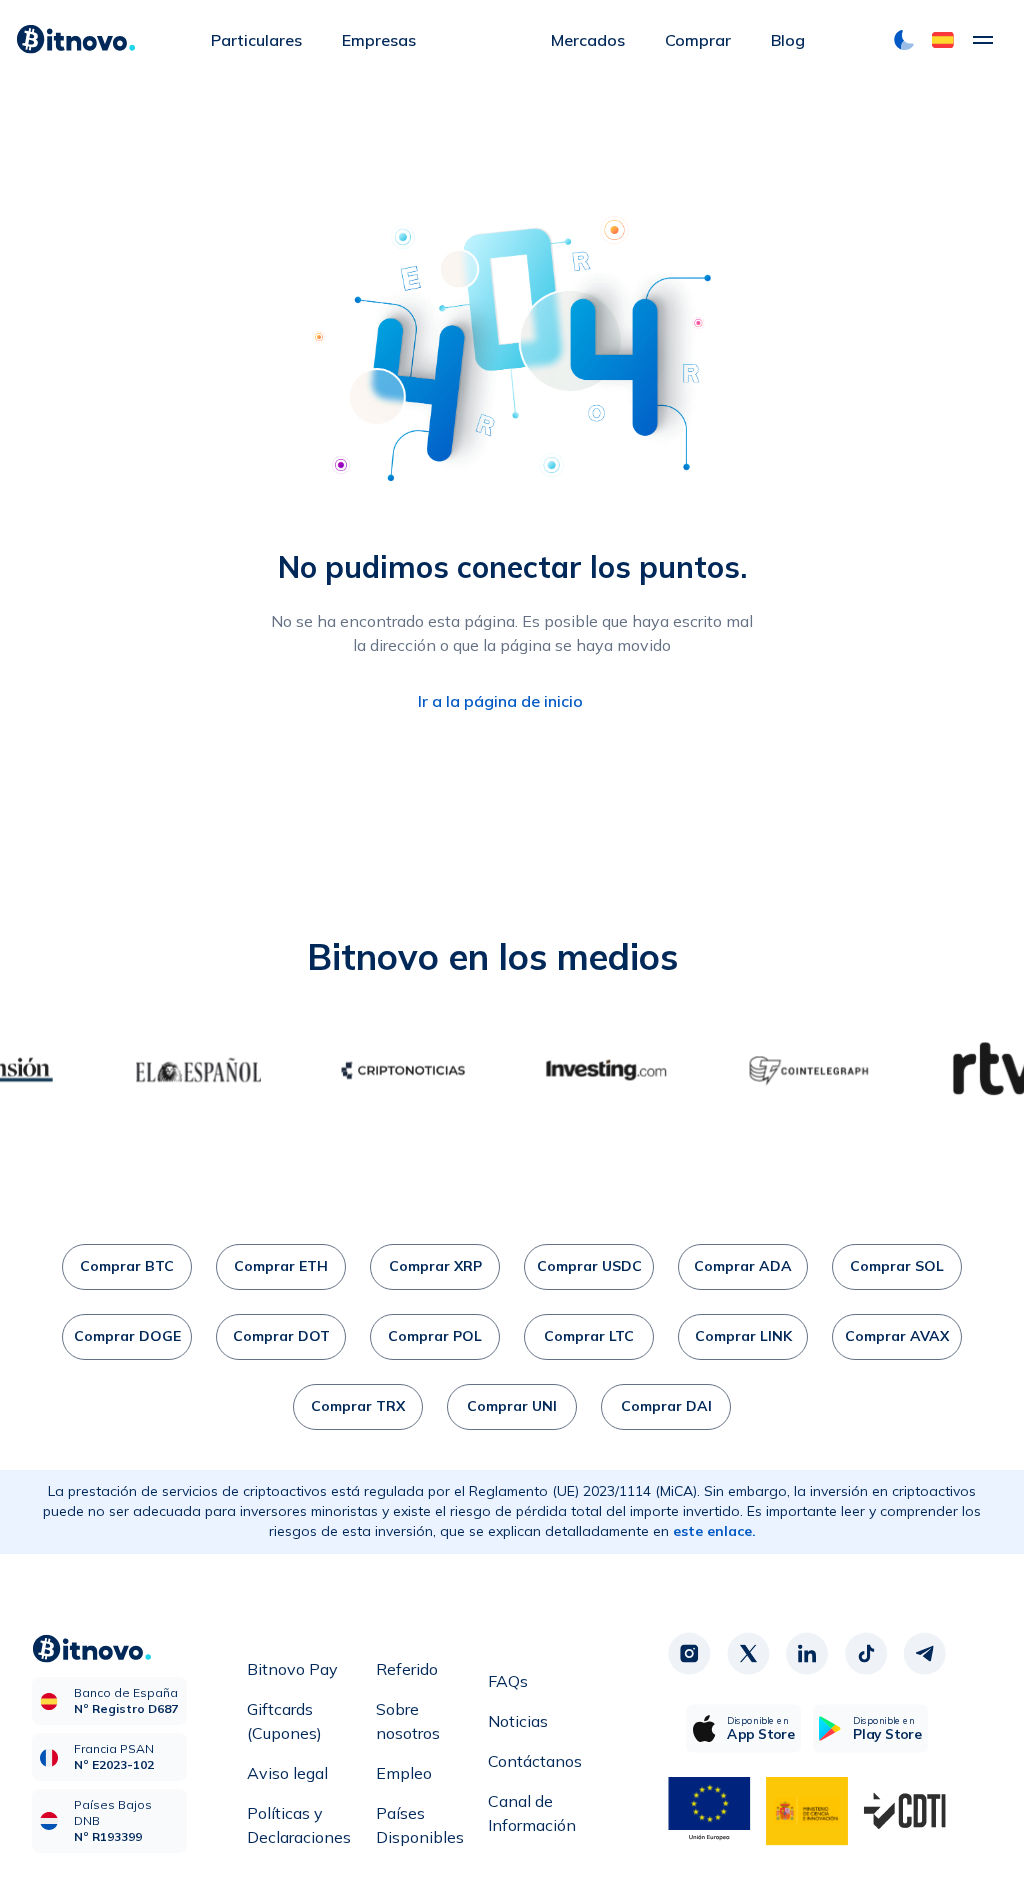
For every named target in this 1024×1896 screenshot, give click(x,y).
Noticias (518, 1721)
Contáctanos (535, 1761)
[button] (943, 40)
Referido (407, 1669)
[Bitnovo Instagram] (689, 1654)
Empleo (404, 1773)
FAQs (508, 1681)
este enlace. (714, 1531)
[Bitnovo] (76, 40)
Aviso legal (287, 1773)
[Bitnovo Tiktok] (866, 1654)
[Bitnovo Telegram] (925, 1654)
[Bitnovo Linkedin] (807, 1654)
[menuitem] (256, 40)
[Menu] (983, 40)
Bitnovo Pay (292, 1669)
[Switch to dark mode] (904, 40)
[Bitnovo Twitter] (748, 1654)
